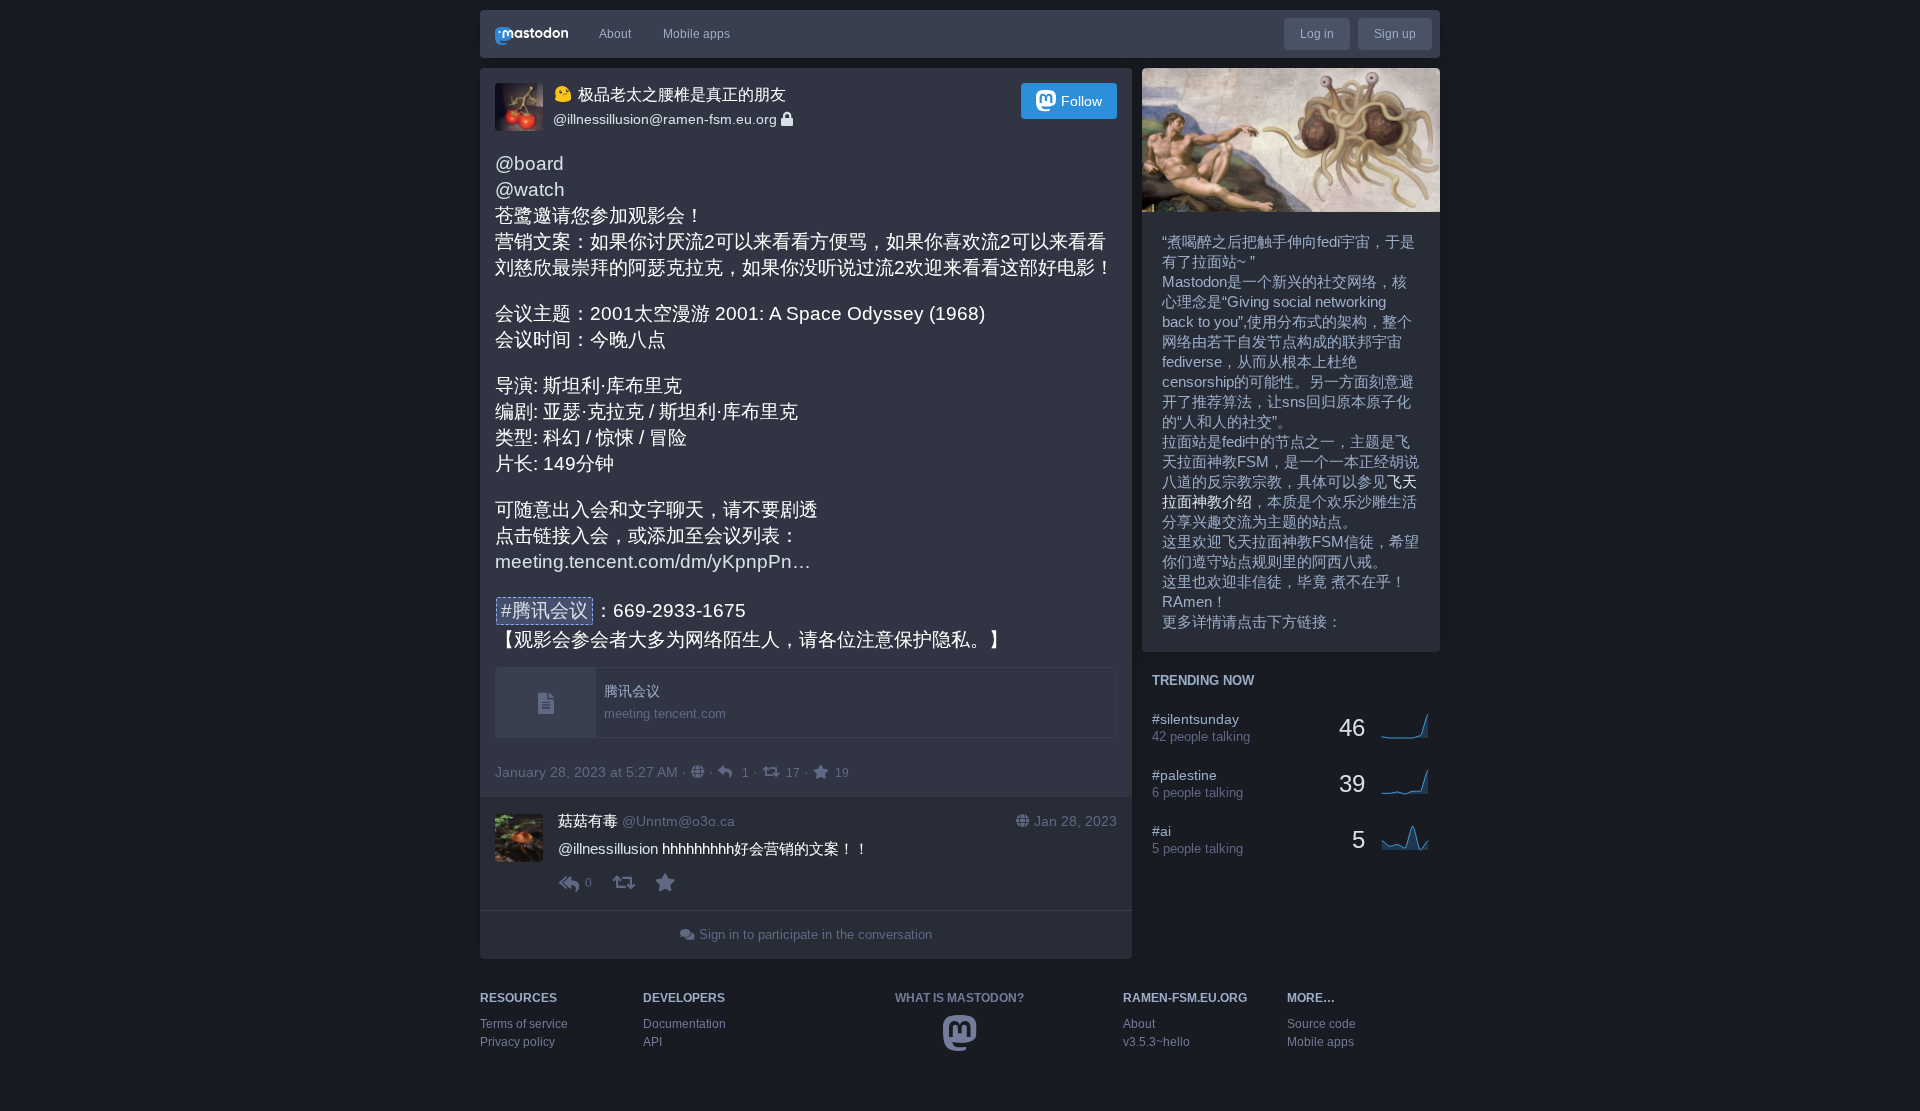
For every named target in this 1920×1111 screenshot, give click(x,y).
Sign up (1395, 34)
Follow (1081, 101)
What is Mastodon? (959, 998)
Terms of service (524, 1024)
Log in (1317, 34)
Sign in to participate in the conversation (813, 934)
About (615, 34)
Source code (1321, 1024)
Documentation (684, 1024)
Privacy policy (517, 1042)
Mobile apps (696, 34)
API (652, 1042)
